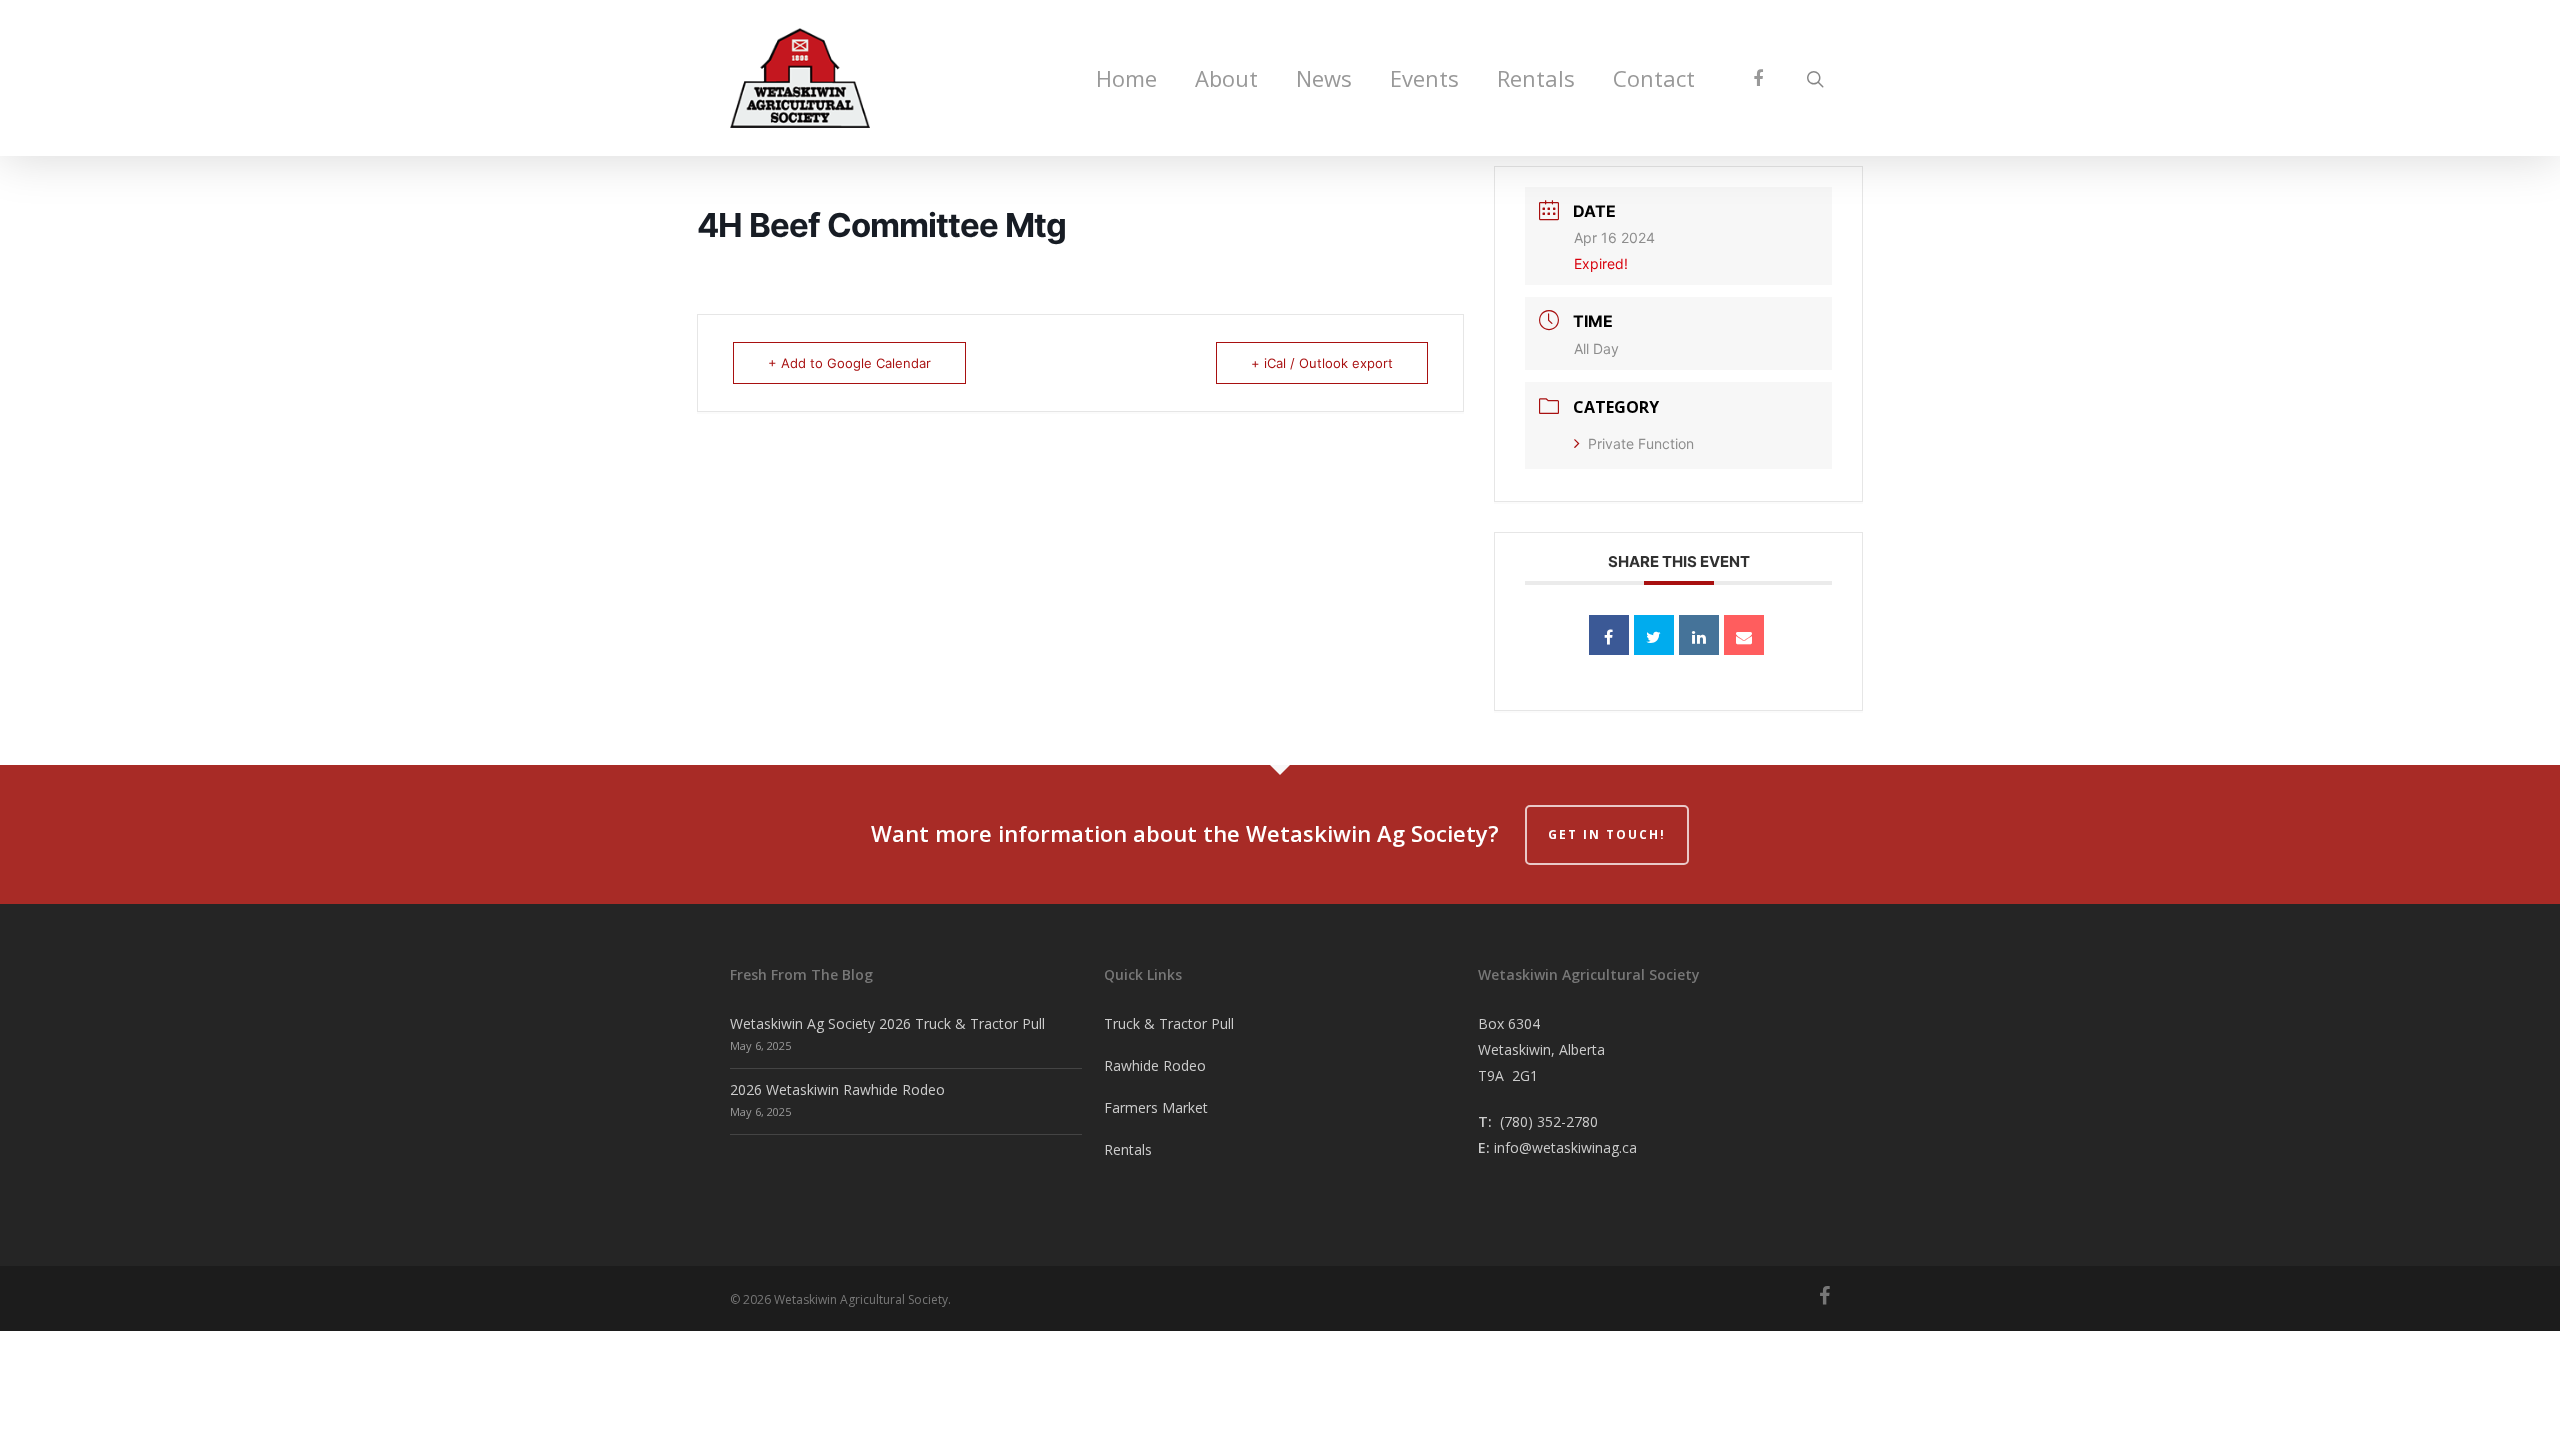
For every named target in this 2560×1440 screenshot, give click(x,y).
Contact (1654, 78)
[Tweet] (1654, 635)
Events (1424, 78)
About (1226, 78)
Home (1126, 78)
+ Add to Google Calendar (849, 363)
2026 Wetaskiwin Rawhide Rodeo (837, 1089)
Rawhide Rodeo (1155, 1065)
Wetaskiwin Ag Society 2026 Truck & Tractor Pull (887, 1023)
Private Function (1641, 443)
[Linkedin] (1699, 635)
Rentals (1536, 78)
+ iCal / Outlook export (1322, 363)
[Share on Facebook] (1609, 635)
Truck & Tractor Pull (1169, 1023)
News (1324, 78)
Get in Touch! (1607, 834)
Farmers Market (1156, 1107)
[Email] (1744, 635)
